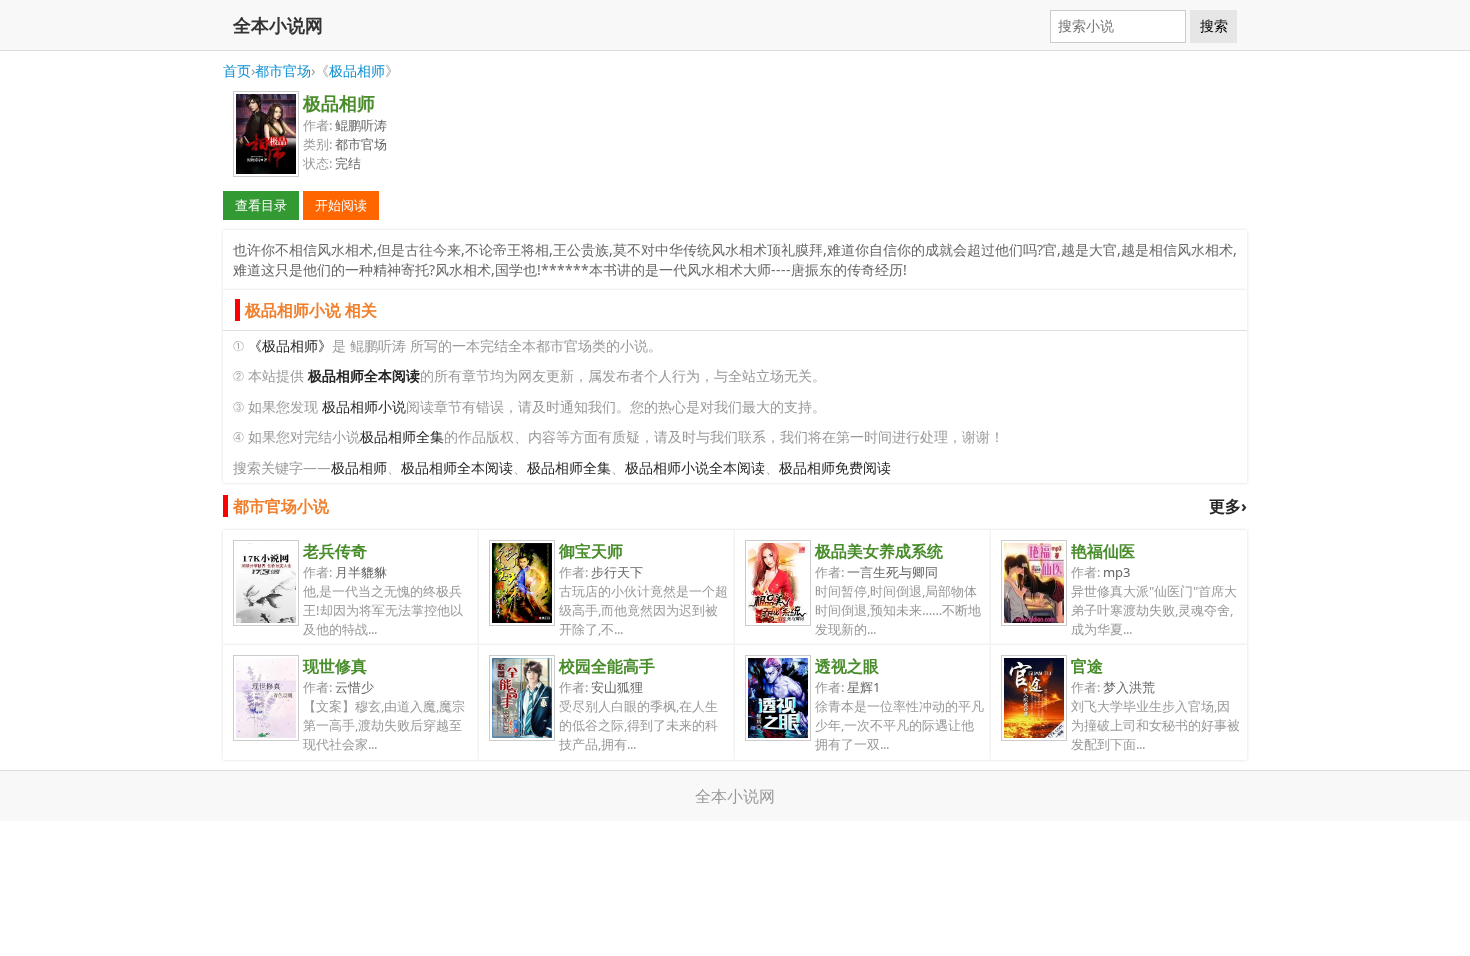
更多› (1228, 506)
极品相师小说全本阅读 (695, 467)
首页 (237, 70)
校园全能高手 (607, 666)
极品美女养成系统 (879, 551)
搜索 (1214, 26)
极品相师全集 (402, 436)
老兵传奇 (335, 551)
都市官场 (283, 70)
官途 (1087, 666)
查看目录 (261, 205)
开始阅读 (341, 205)
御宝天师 (591, 551)
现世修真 (335, 666)
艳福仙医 (1103, 551)
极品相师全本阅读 (457, 467)
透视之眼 (847, 666)
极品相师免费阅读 (835, 467)
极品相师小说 (364, 406)
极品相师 (357, 70)
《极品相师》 (290, 345)
